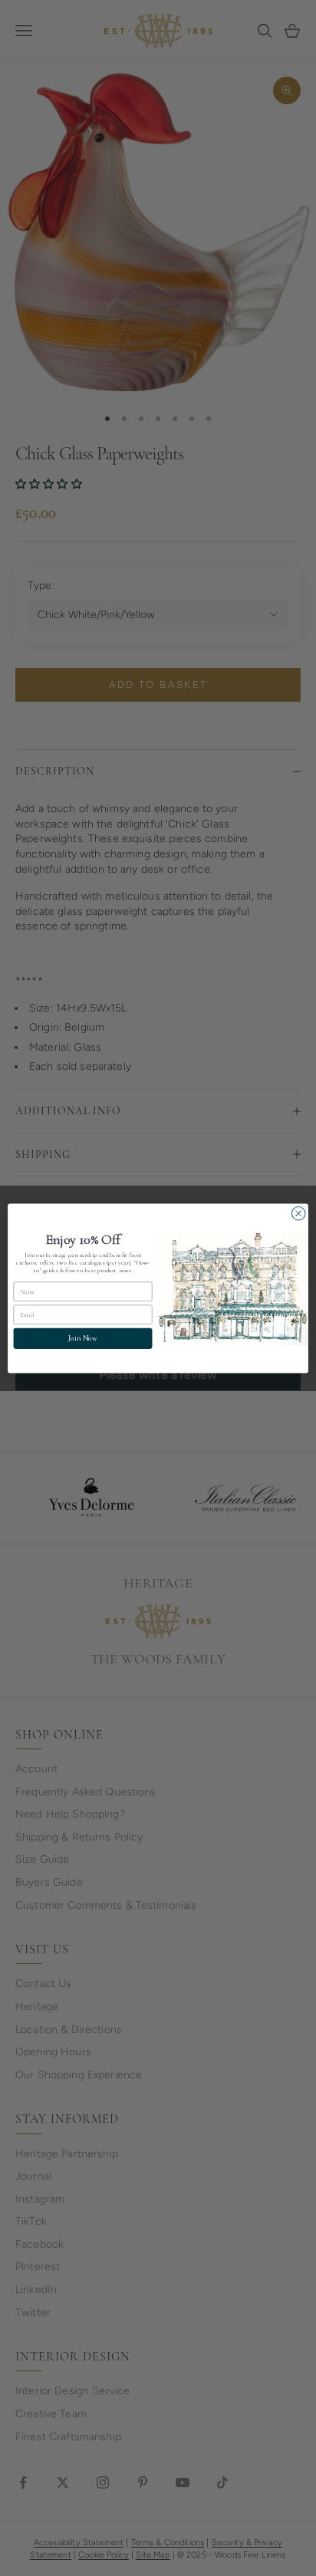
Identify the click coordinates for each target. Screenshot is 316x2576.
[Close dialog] (298, 1213)
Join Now (82, 1338)
